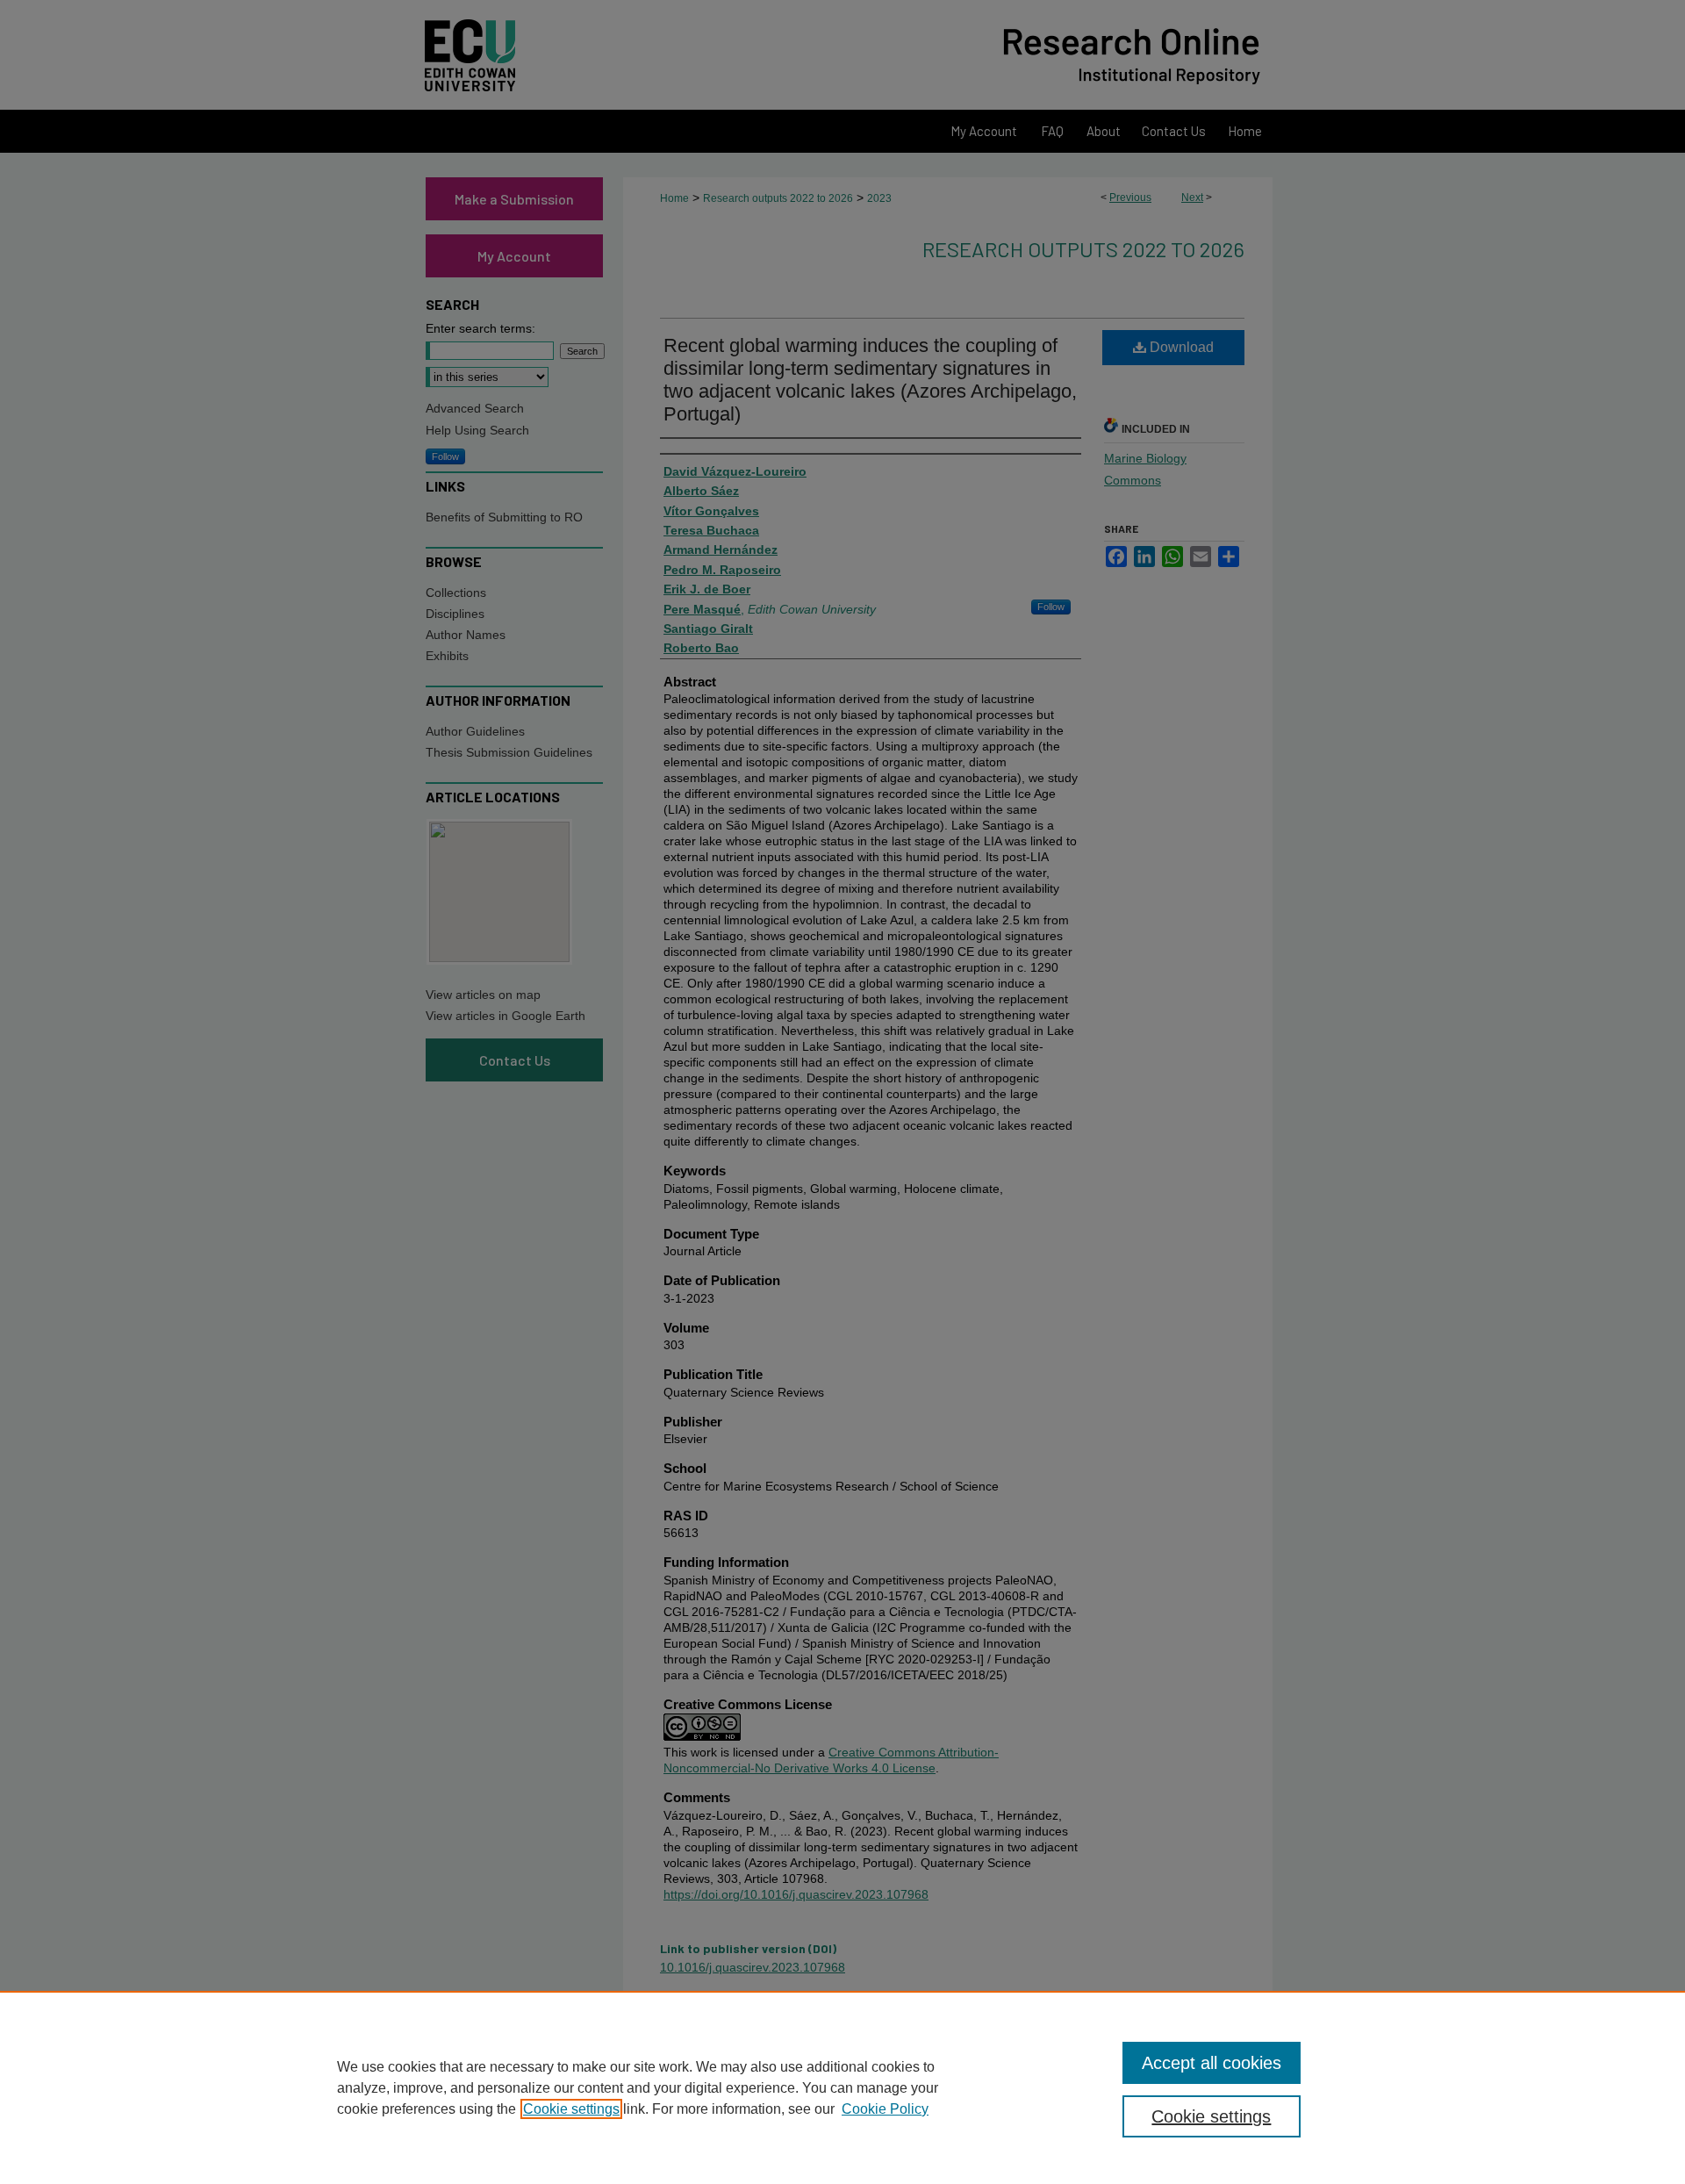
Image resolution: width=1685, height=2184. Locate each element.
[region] (842, 2087)
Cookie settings (571, 2109)
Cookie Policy (885, 2109)
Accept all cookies (1212, 2063)
